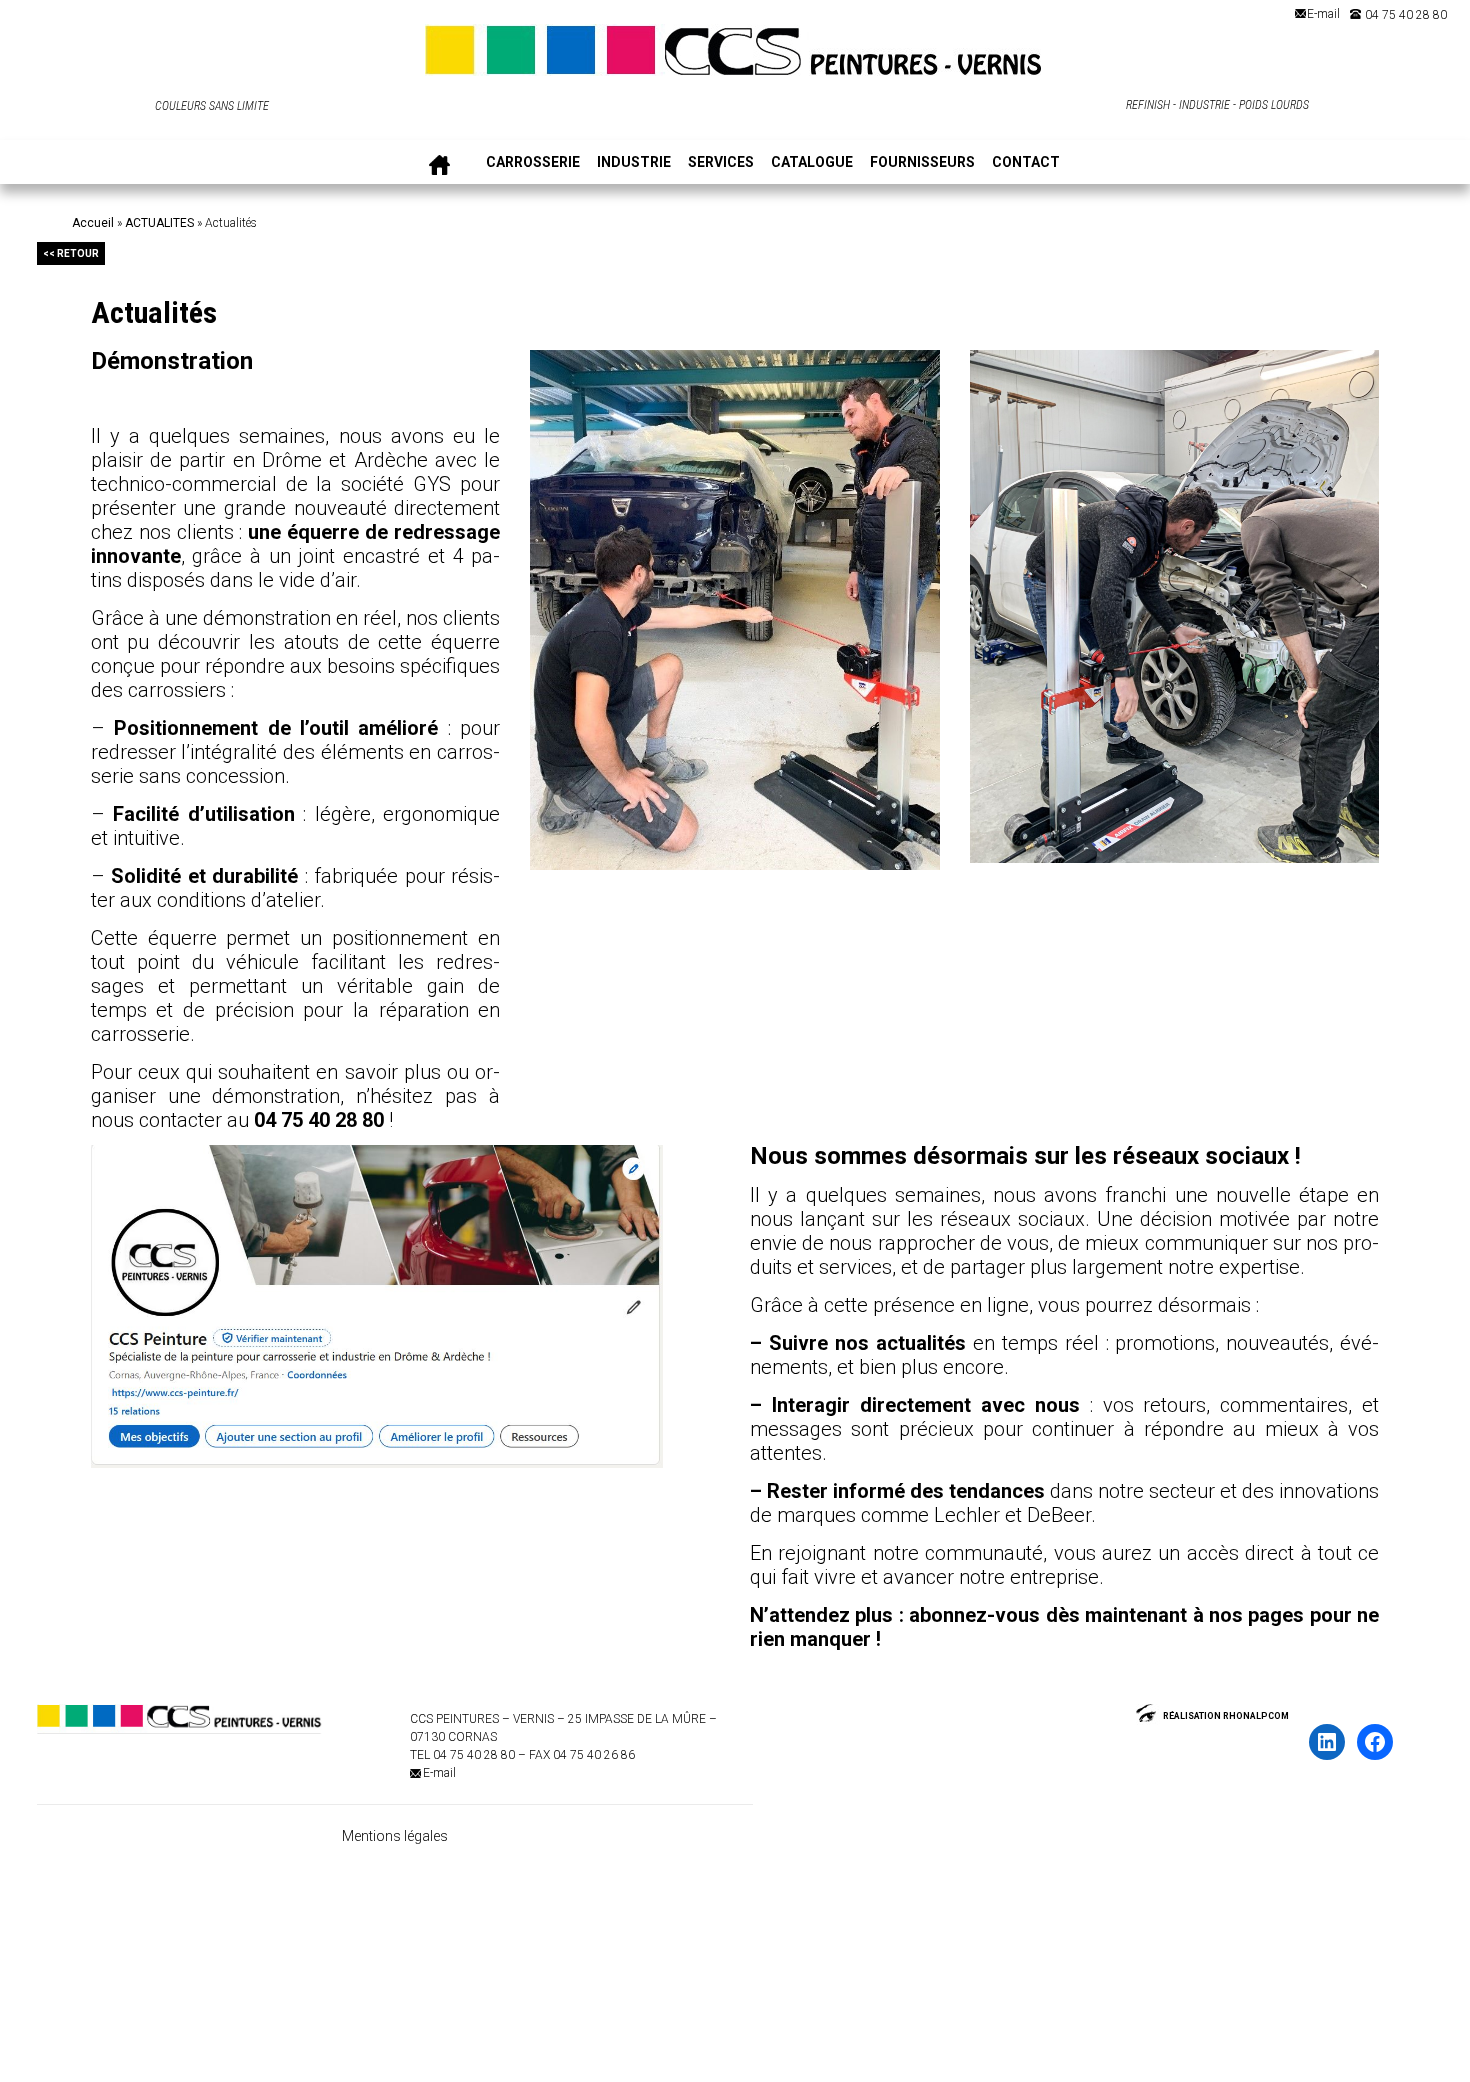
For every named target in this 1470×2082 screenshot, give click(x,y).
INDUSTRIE (634, 162)
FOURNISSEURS (922, 162)
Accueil (93, 223)
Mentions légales (395, 1836)
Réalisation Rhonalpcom (1226, 1716)
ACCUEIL (439, 162)
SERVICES (721, 162)
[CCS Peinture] (735, 57)
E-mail (1323, 14)
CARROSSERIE (533, 162)
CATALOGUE (812, 162)
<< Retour (71, 253)
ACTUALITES (159, 223)
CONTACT (1026, 162)
